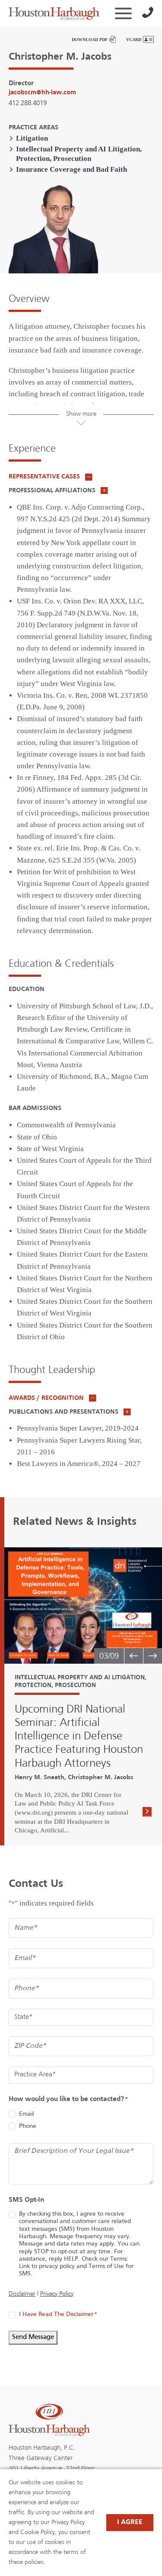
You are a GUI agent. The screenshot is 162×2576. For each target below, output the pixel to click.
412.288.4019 (28, 103)
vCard (134, 40)
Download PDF (90, 40)
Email (26, 2114)
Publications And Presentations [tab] (64, 1412)
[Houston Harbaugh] (54, 13)
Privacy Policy (57, 2294)
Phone (28, 2126)
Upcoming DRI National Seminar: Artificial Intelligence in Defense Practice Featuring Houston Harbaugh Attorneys (79, 1737)
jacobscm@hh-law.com (42, 93)
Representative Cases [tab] (45, 477)
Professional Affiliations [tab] (53, 491)
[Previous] (133, 1656)
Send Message (33, 2337)
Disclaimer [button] (22, 2294)
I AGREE (130, 2522)
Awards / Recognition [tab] (47, 1398)
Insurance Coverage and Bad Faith (71, 169)
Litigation (32, 138)
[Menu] (123, 13)
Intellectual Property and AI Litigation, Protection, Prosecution (79, 154)
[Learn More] (147, 1813)
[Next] (152, 1656)
